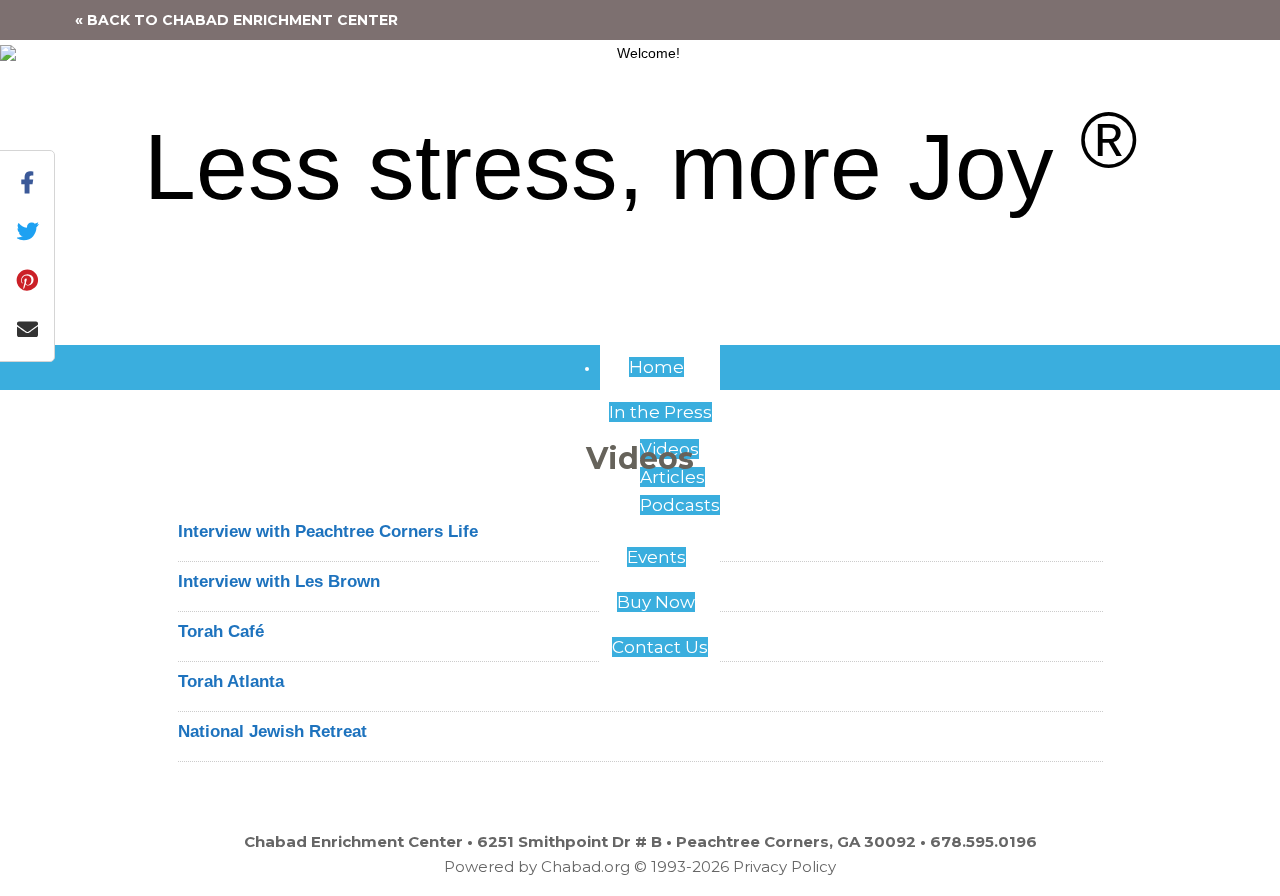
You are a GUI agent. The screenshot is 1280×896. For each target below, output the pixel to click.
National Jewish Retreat (272, 731)
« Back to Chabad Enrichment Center (236, 20)
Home (656, 367)
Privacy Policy (784, 866)
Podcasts (680, 505)
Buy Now (656, 602)
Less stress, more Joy (640, 167)
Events (656, 557)
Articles (672, 477)
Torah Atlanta (231, 681)
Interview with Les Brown (279, 581)
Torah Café (221, 631)
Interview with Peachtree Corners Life (328, 531)
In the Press (660, 412)
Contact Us (660, 647)
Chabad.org (585, 866)
